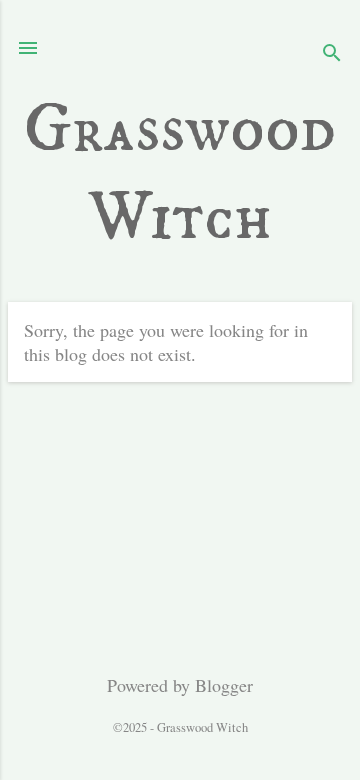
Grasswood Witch (180, 174)
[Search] (332, 54)
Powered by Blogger (180, 685)
